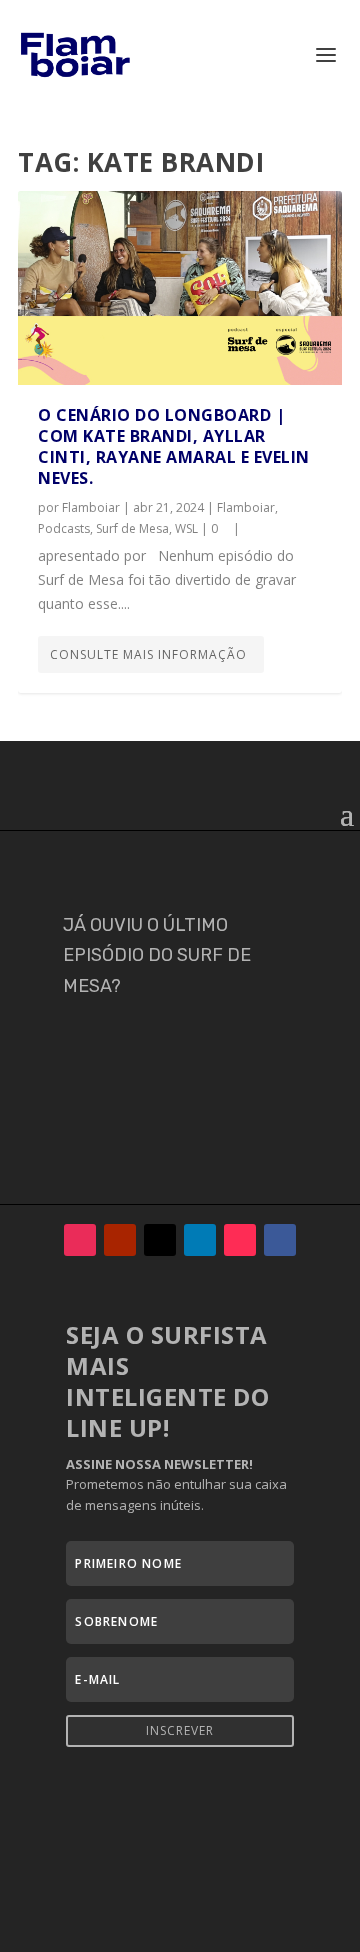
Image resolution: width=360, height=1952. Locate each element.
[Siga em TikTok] (240, 1240)
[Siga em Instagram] (80, 1240)
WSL (186, 528)
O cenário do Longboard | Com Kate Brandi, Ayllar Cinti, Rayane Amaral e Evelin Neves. (174, 446)
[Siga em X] (160, 1240)
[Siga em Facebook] (280, 1240)
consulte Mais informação (148, 654)
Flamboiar (91, 507)
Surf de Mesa (132, 528)
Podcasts (64, 528)
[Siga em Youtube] (120, 1240)
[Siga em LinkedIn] (200, 1240)
